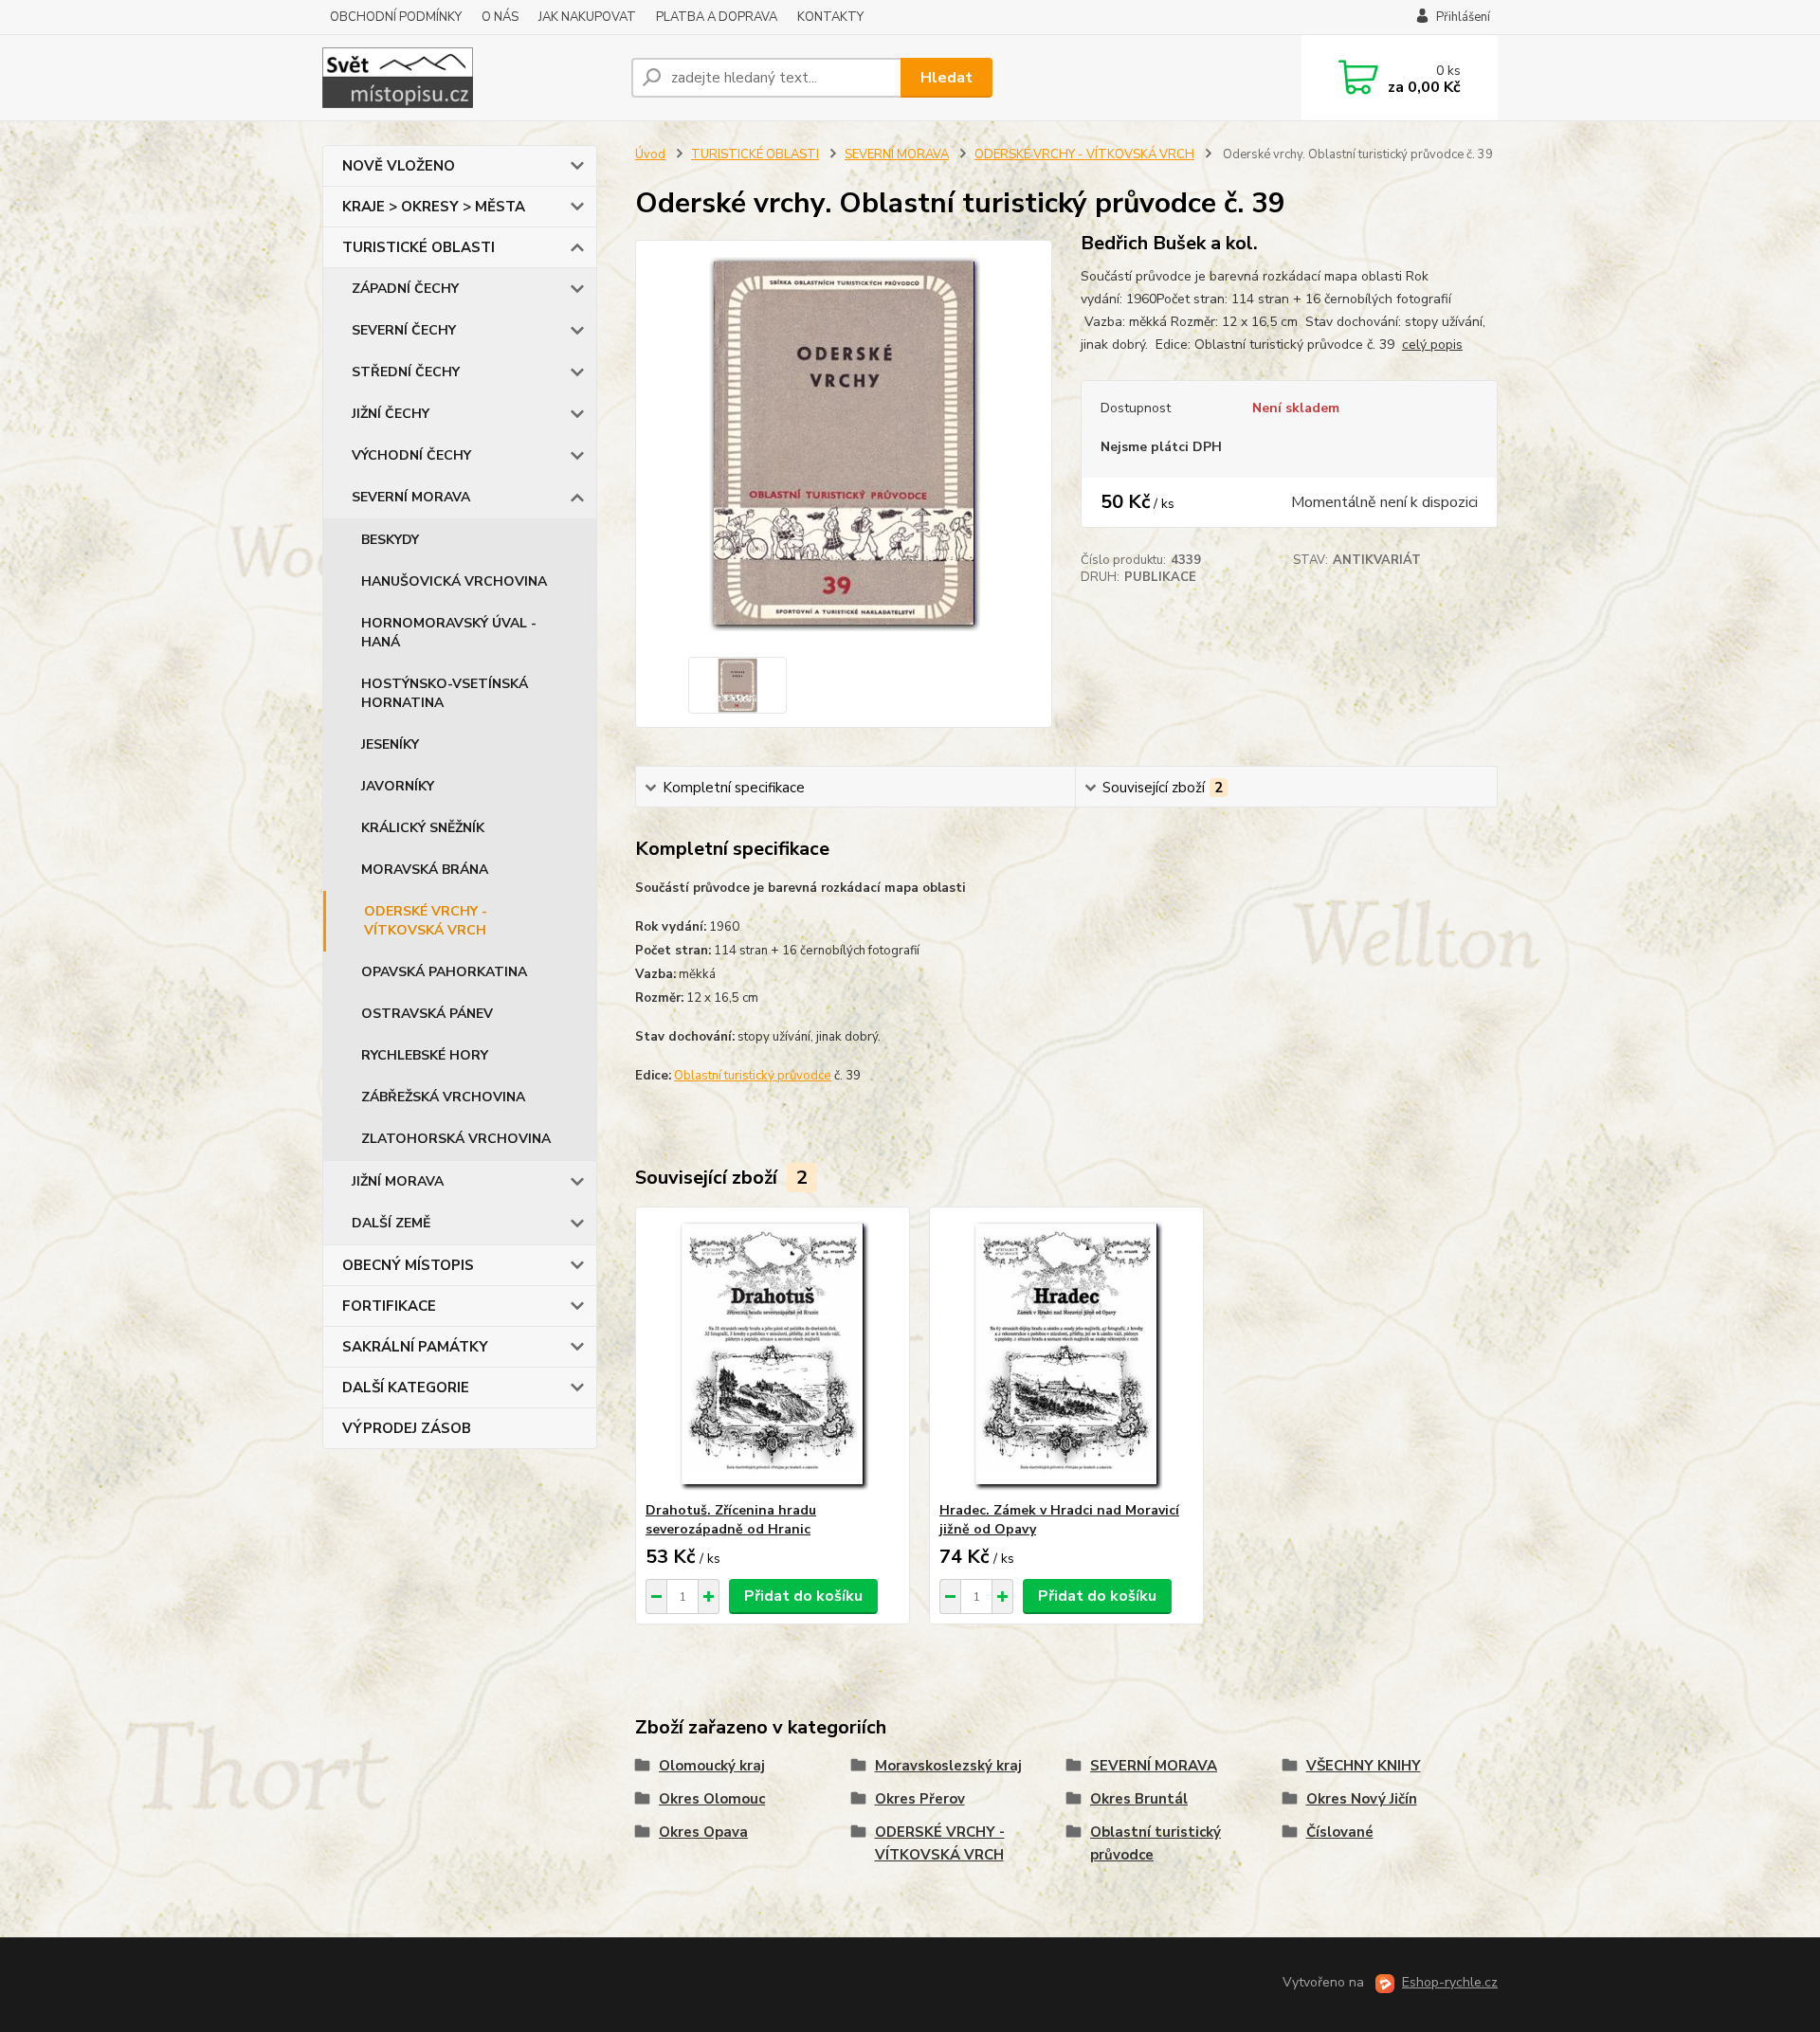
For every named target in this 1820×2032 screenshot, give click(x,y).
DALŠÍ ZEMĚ (391, 1223)
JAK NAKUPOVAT (587, 17)
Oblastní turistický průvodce (753, 1076)
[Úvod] (469, 78)
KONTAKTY (830, 17)
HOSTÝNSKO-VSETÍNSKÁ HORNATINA (445, 693)
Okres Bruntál (1139, 1799)
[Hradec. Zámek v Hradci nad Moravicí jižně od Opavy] (1066, 1354)
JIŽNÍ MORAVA (398, 1181)
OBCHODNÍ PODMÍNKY (396, 17)
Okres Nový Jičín (1362, 1799)
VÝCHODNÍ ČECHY (411, 455)
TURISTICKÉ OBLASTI (419, 247)
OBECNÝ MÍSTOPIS (408, 1265)
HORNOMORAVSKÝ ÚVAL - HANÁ (449, 633)
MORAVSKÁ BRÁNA (425, 870)
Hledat (946, 78)
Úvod (650, 154)
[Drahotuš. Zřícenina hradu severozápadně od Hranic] (773, 1354)
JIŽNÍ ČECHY (391, 414)
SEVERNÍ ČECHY (404, 330)
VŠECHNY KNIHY (1364, 1766)
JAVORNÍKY (398, 786)
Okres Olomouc (712, 1799)
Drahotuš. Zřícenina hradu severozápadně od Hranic (731, 1520)
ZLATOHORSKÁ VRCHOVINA (456, 1139)
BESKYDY (390, 540)
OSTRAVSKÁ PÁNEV (427, 1014)
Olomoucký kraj (712, 1766)
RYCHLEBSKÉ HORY (425, 1055)
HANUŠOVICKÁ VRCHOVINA (454, 581)
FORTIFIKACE (389, 1306)
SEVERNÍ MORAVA (411, 497)
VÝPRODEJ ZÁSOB (407, 1428)
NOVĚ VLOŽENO (399, 166)
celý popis (1432, 345)
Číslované (1340, 1832)
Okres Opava (703, 1832)
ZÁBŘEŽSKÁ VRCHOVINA (443, 1097)
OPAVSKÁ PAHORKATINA (444, 972)
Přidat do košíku (803, 1596)
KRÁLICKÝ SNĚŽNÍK (423, 828)
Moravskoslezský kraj (948, 1766)
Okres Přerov (920, 1799)
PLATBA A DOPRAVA (717, 17)
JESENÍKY (390, 744)
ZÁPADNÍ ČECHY (405, 289)
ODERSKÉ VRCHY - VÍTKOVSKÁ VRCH (426, 921)
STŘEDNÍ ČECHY (406, 372)
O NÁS (500, 17)
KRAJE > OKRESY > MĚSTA (434, 207)
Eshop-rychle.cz (1450, 1982)
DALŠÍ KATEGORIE (406, 1388)
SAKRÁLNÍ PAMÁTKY (415, 1347)
